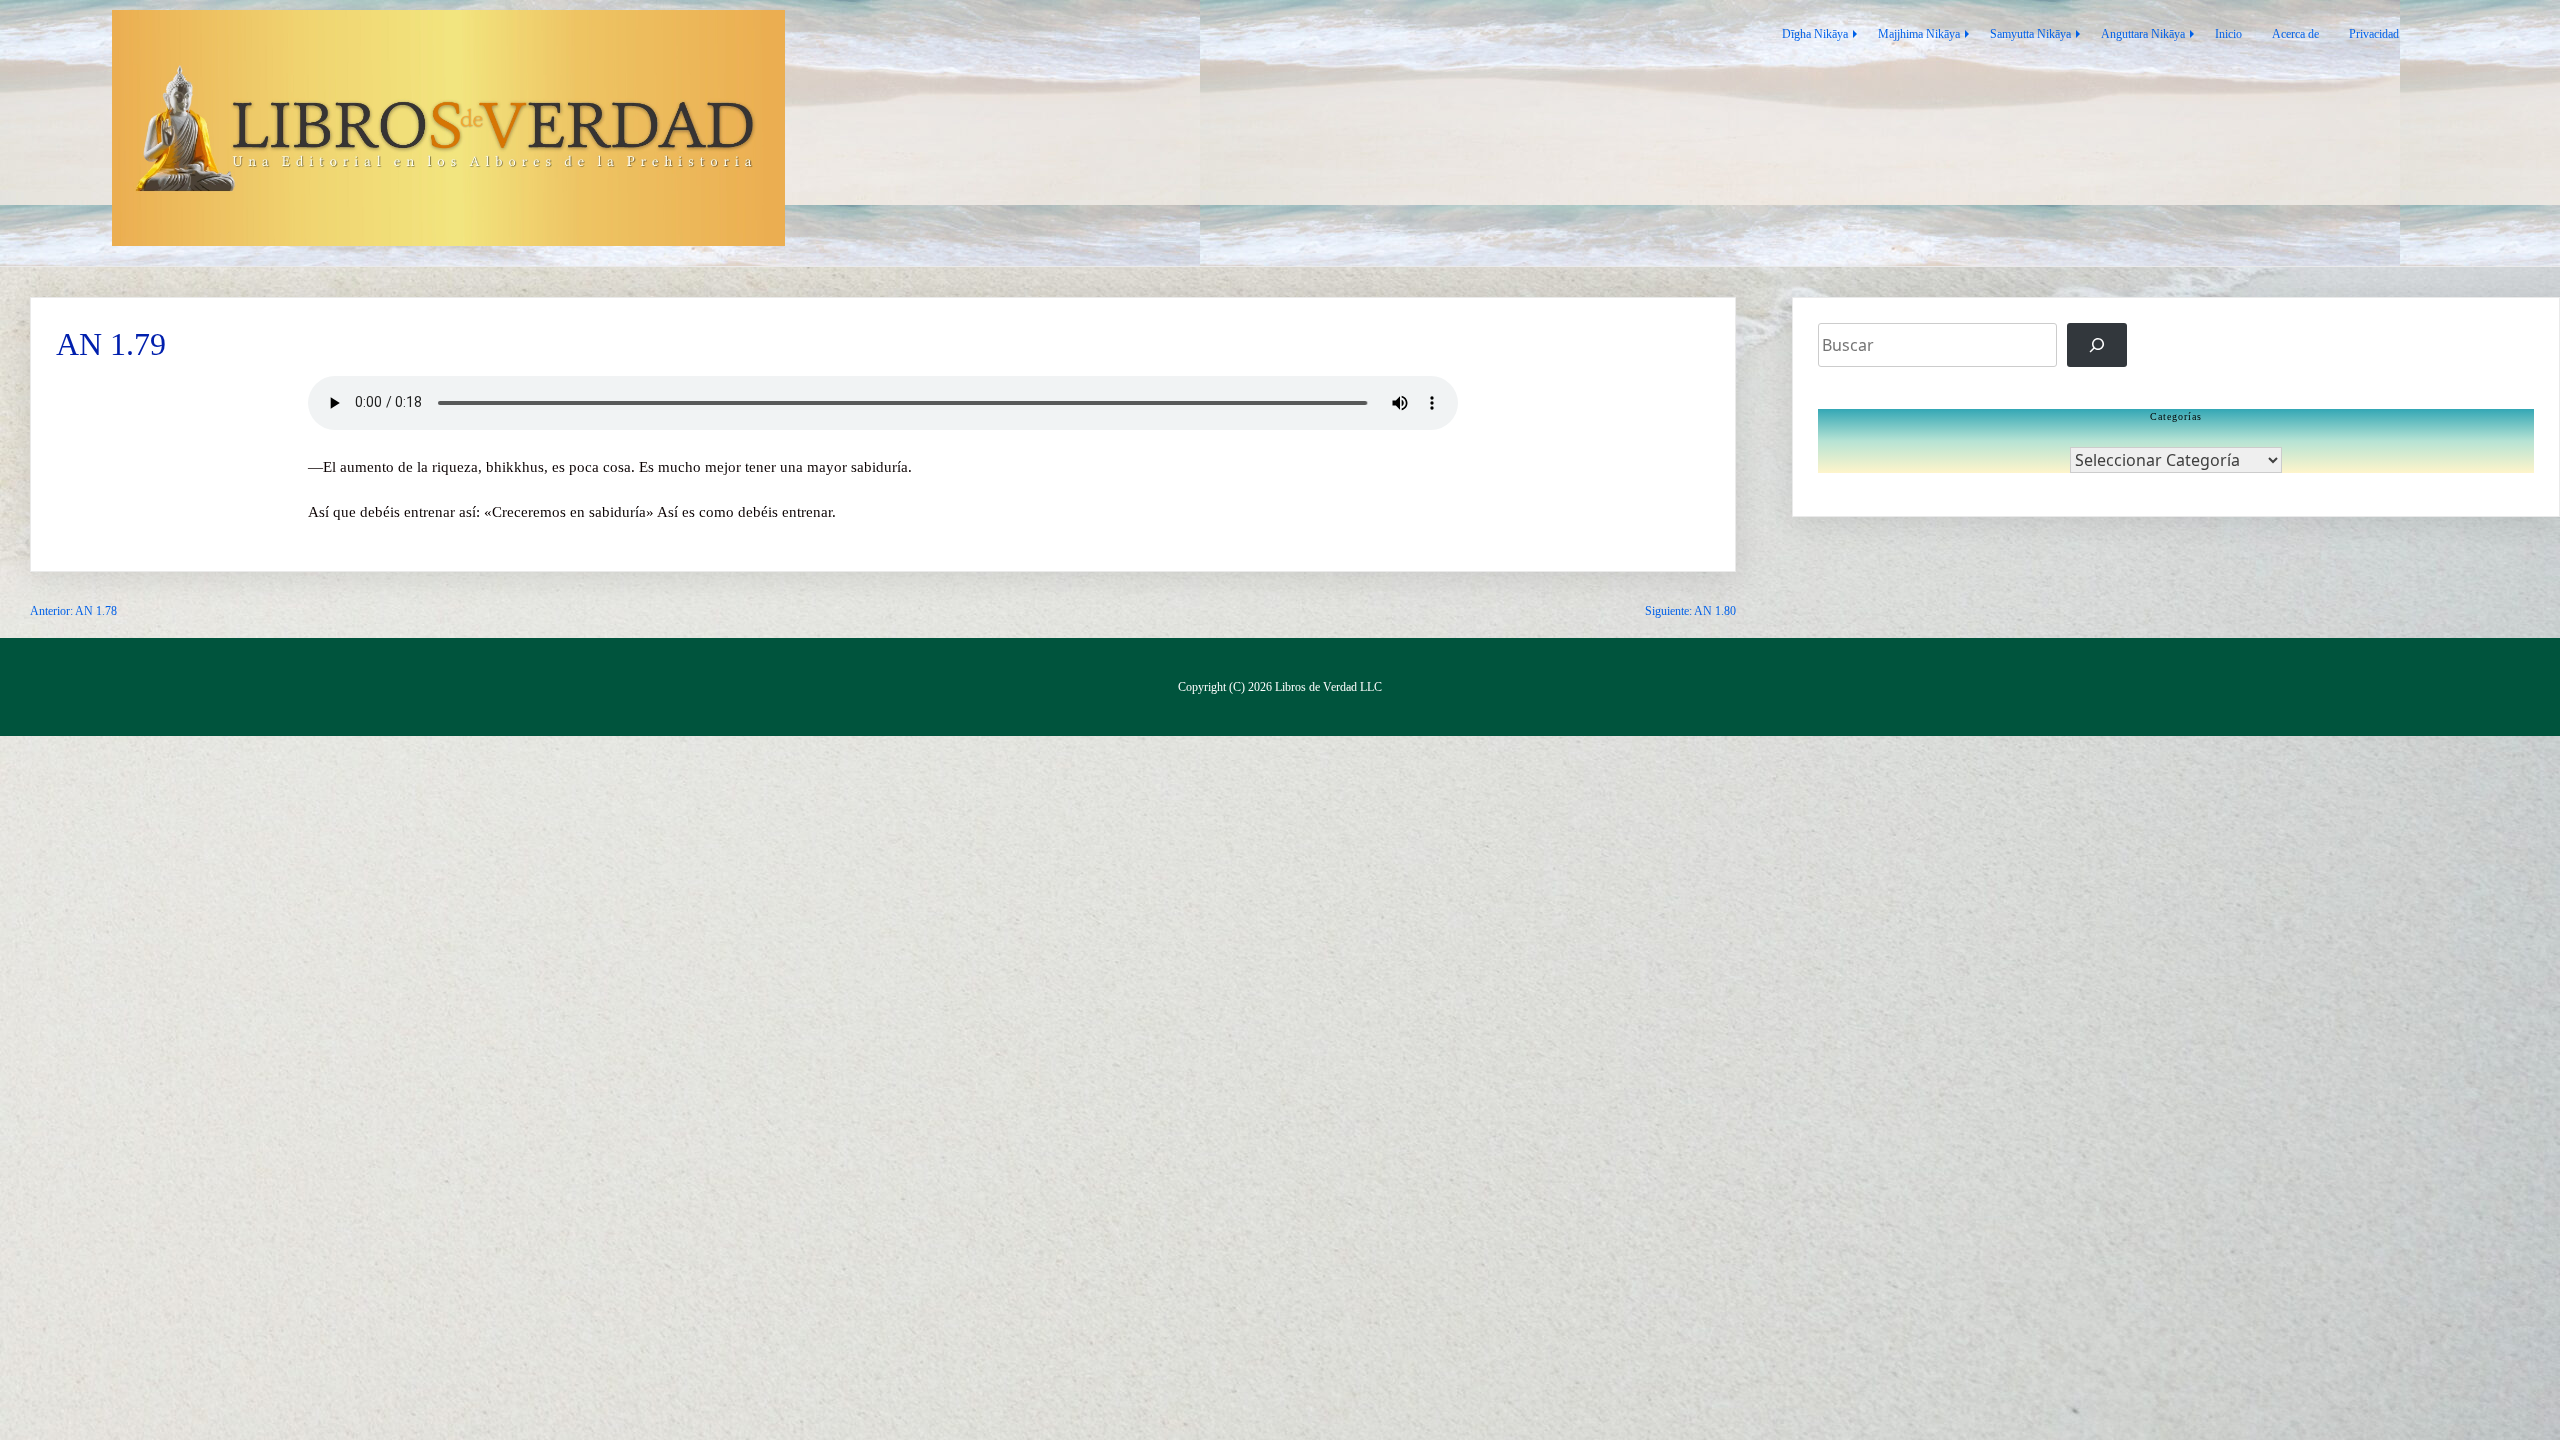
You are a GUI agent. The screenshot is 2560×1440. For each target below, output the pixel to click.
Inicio (2228, 34)
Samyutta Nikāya (2030, 34)
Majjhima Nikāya (1919, 34)
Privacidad (2374, 34)
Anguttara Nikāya (2143, 34)
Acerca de (2295, 34)
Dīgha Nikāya (1815, 34)
